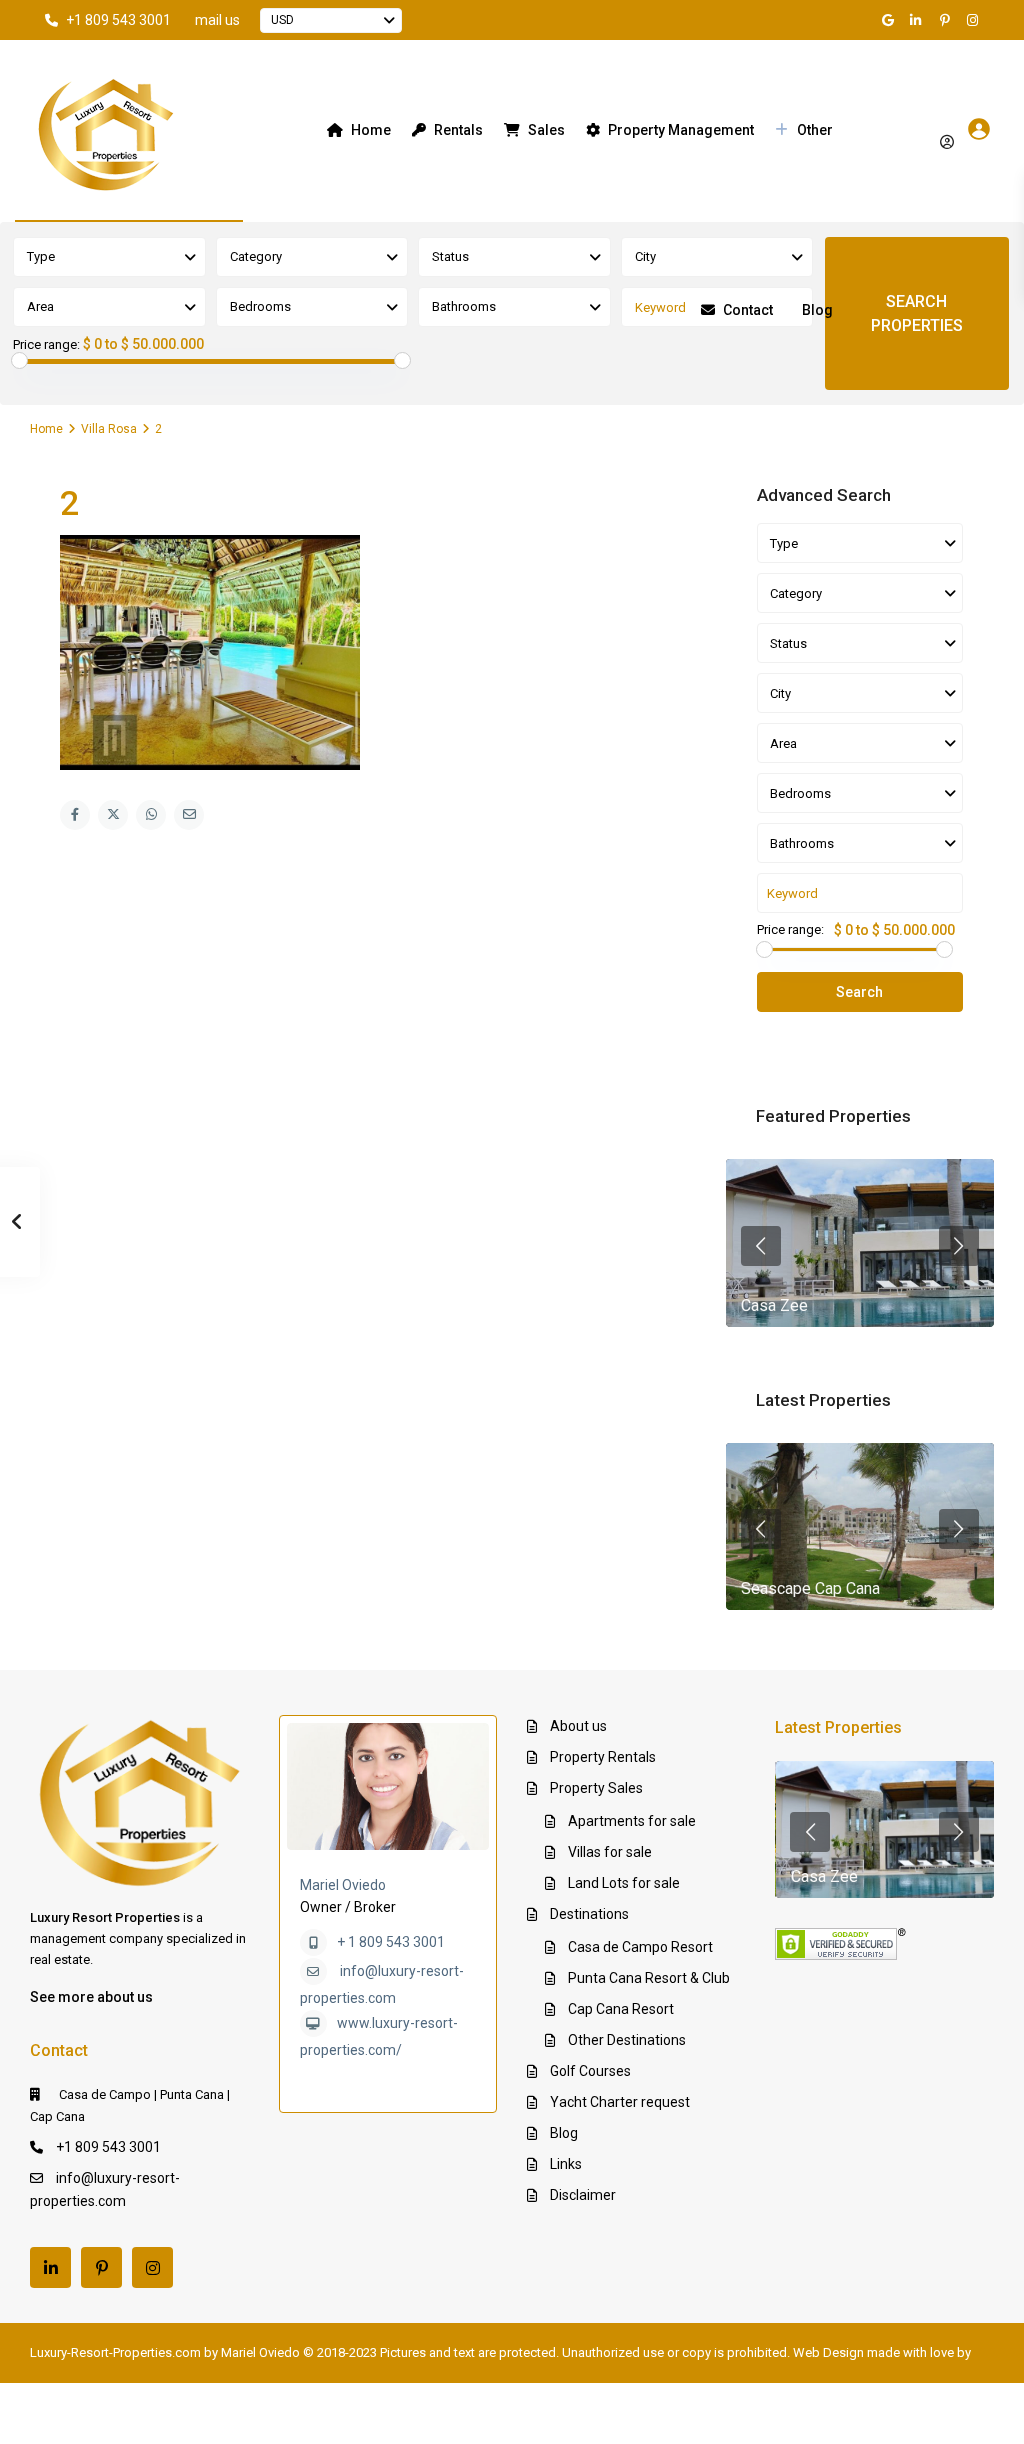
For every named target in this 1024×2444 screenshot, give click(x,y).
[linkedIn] (919, 20)
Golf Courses (590, 2071)
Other (815, 130)
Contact (748, 310)
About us (578, 1726)
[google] (891, 20)
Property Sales (596, 1788)
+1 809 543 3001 (118, 20)
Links (566, 2164)
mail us (217, 20)
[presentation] (761, 1246)
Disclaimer (583, 2195)
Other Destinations (627, 2040)
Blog (817, 310)
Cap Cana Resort (621, 2009)
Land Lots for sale (624, 1883)
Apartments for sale (632, 1821)
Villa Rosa (109, 429)
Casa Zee (774, 1305)
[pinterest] (947, 20)
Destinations (589, 1914)
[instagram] (975, 20)
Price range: (46, 345)
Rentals (458, 130)
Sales (546, 130)
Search (859, 992)
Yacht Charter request (620, 2102)
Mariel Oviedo (343, 1885)
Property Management (681, 130)
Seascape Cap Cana (810, 1588)
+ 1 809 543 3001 (391, 1942)
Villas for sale (610, 1852)
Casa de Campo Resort (640, 1947)
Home (371, 130)
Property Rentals (603, 1757)
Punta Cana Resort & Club (649, 1978)
